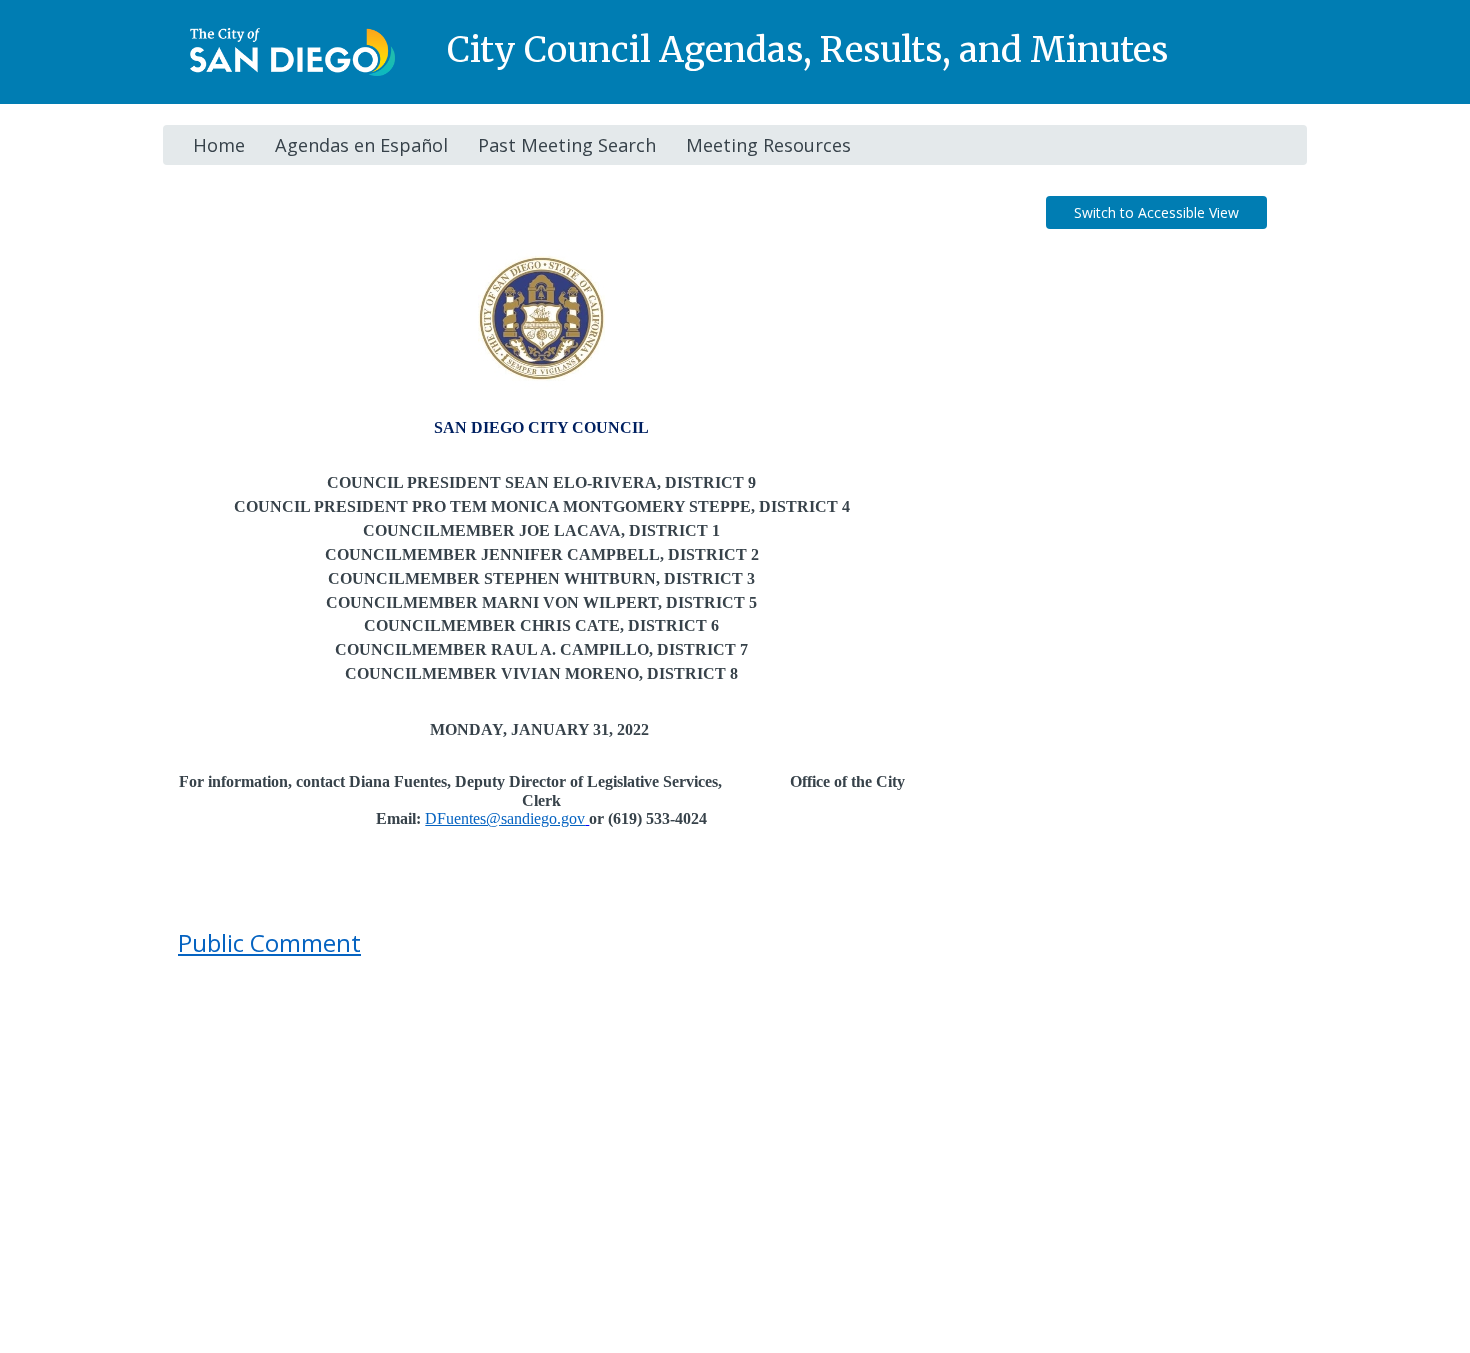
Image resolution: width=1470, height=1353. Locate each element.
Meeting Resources (768, 145)
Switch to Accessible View (1156, 212)
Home (219, 145)
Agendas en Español (361, 145)
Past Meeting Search (567, 145)
